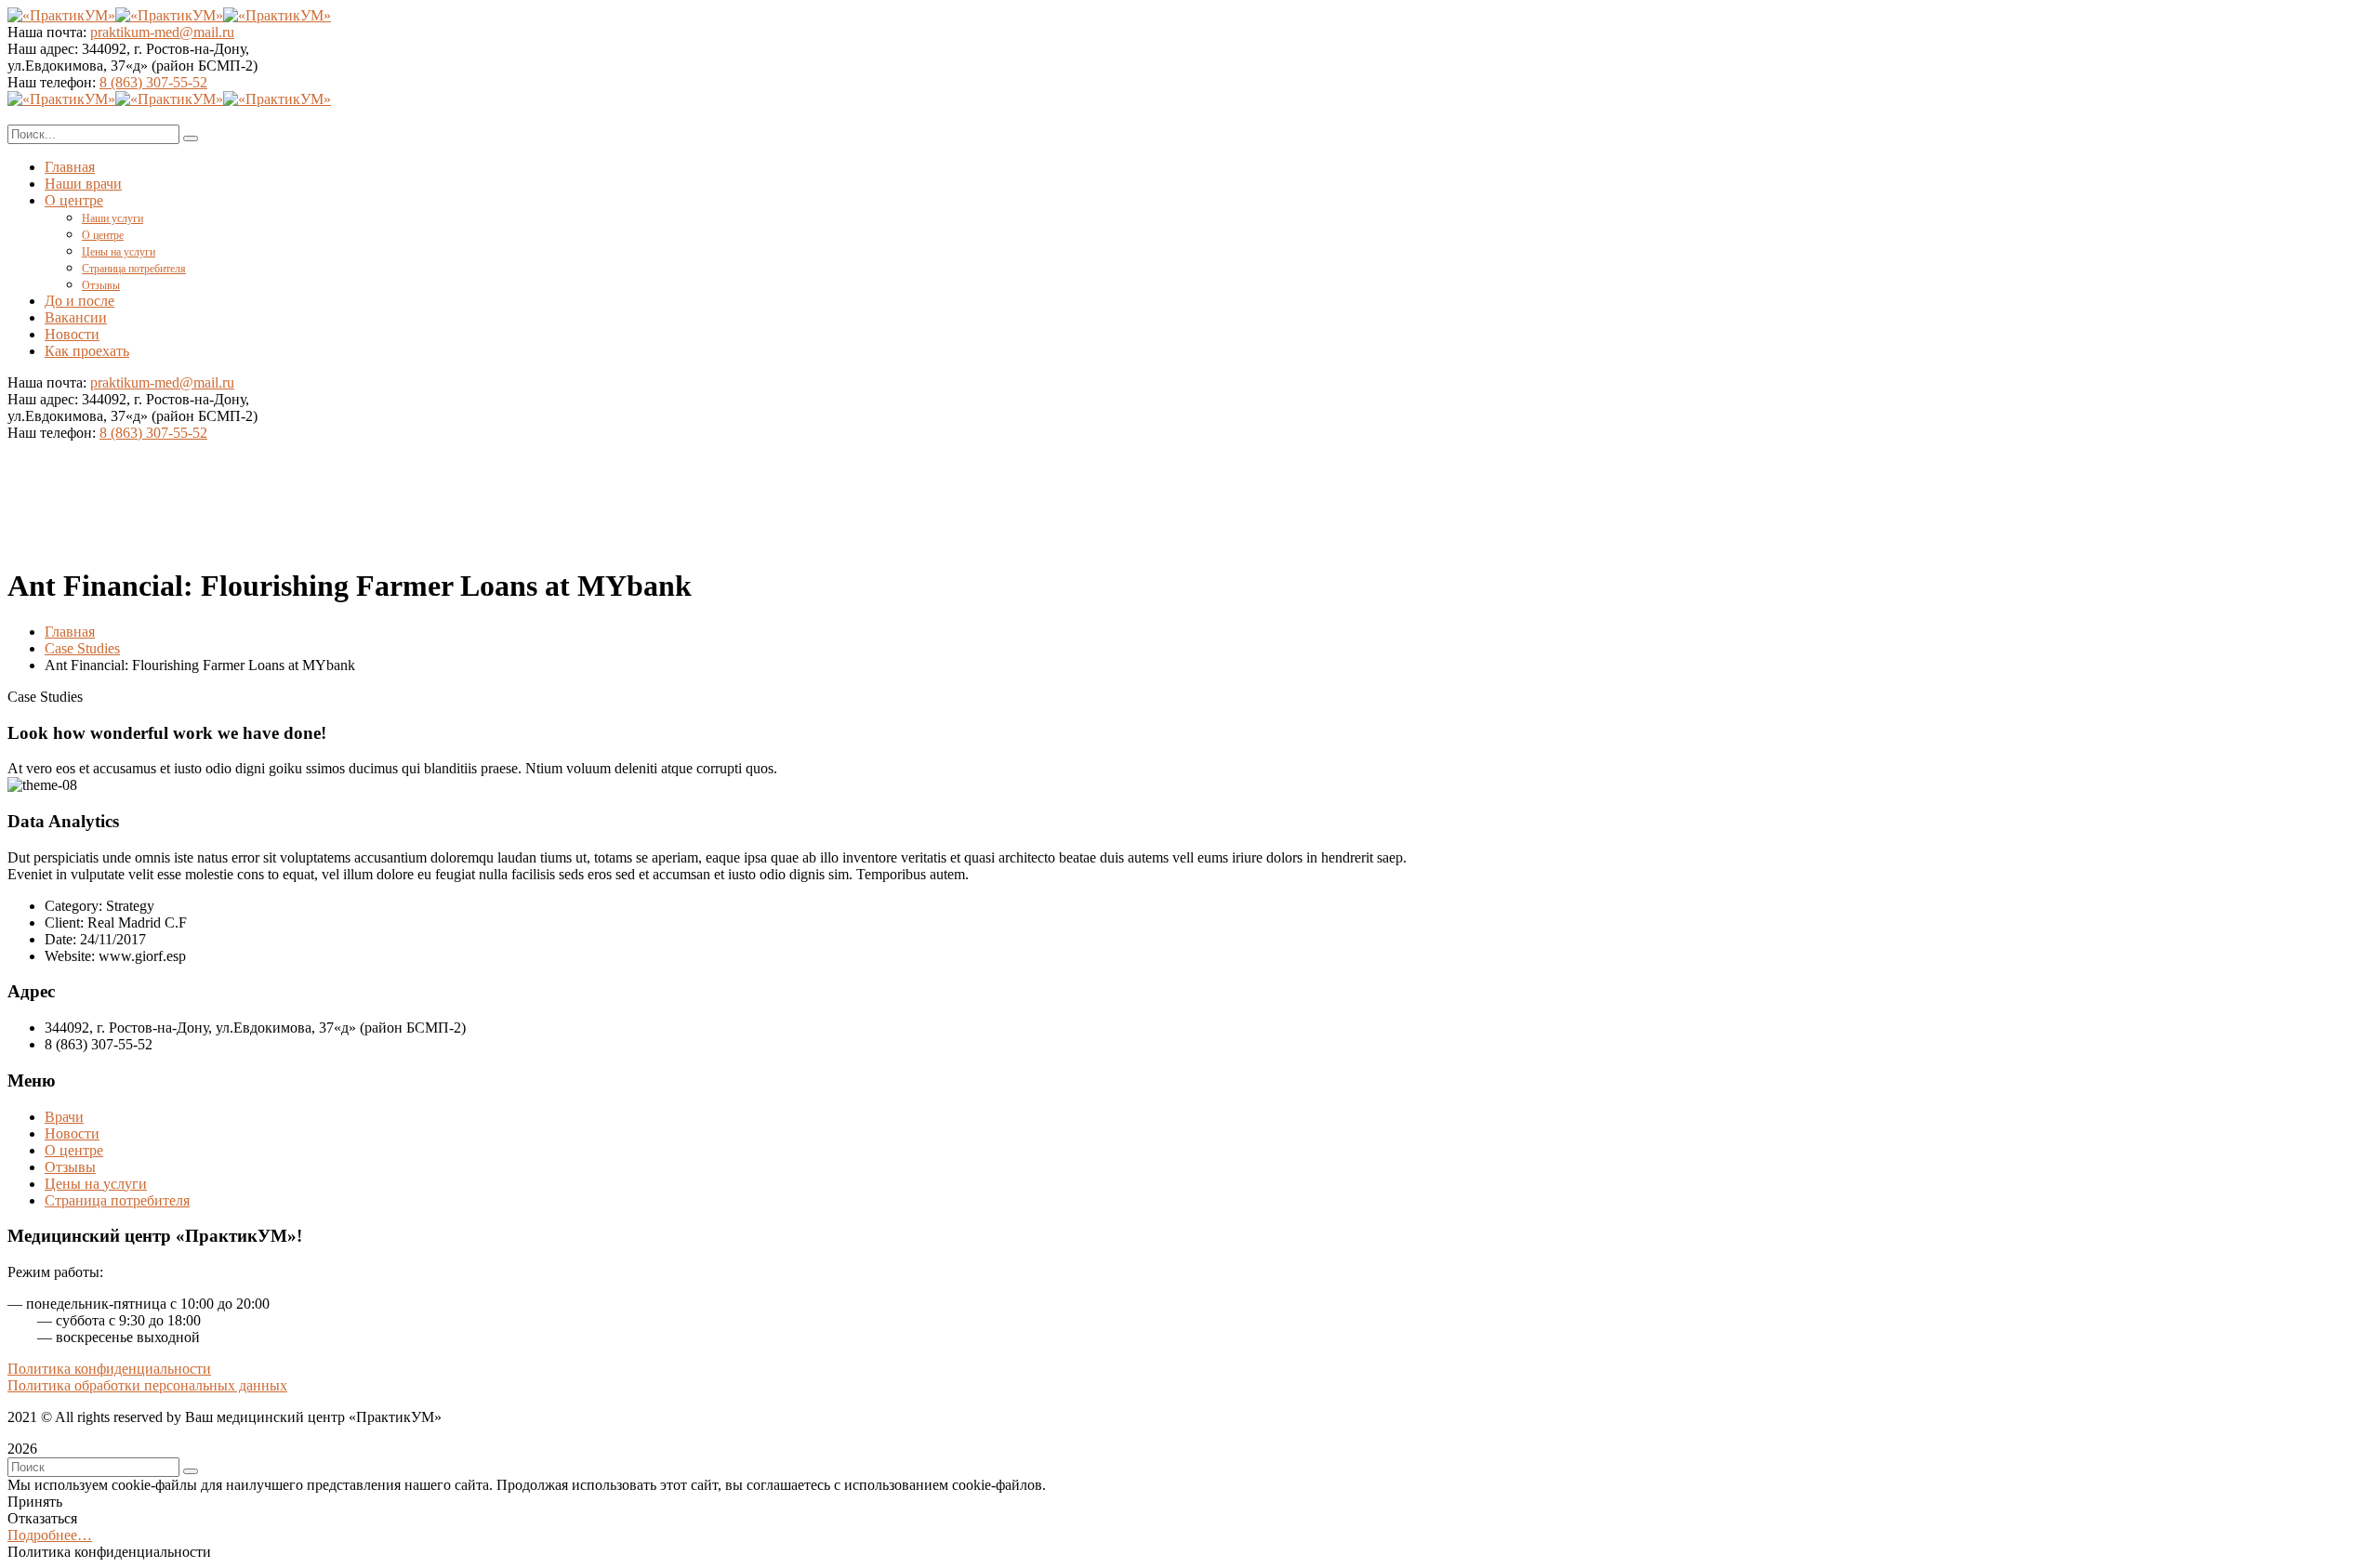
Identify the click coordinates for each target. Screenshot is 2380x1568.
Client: (64, 922)
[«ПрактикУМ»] (61, 15)
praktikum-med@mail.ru (162, 32)
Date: (60, 939)
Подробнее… (50, 1535)
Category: (73, 906)
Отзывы (70, 1167)
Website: (70, 956)
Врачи (64, 1117)
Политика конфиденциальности (109, 1369)
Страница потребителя (117, 1200)
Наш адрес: (43, 49)
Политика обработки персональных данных (147, 1385)
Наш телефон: (53, 82)
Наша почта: (47, 32)
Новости (72, 1133)
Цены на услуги (96, 1184)
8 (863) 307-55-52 (153, 82)
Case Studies (82, 648)
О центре (74, 1150)
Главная (70, 632)
